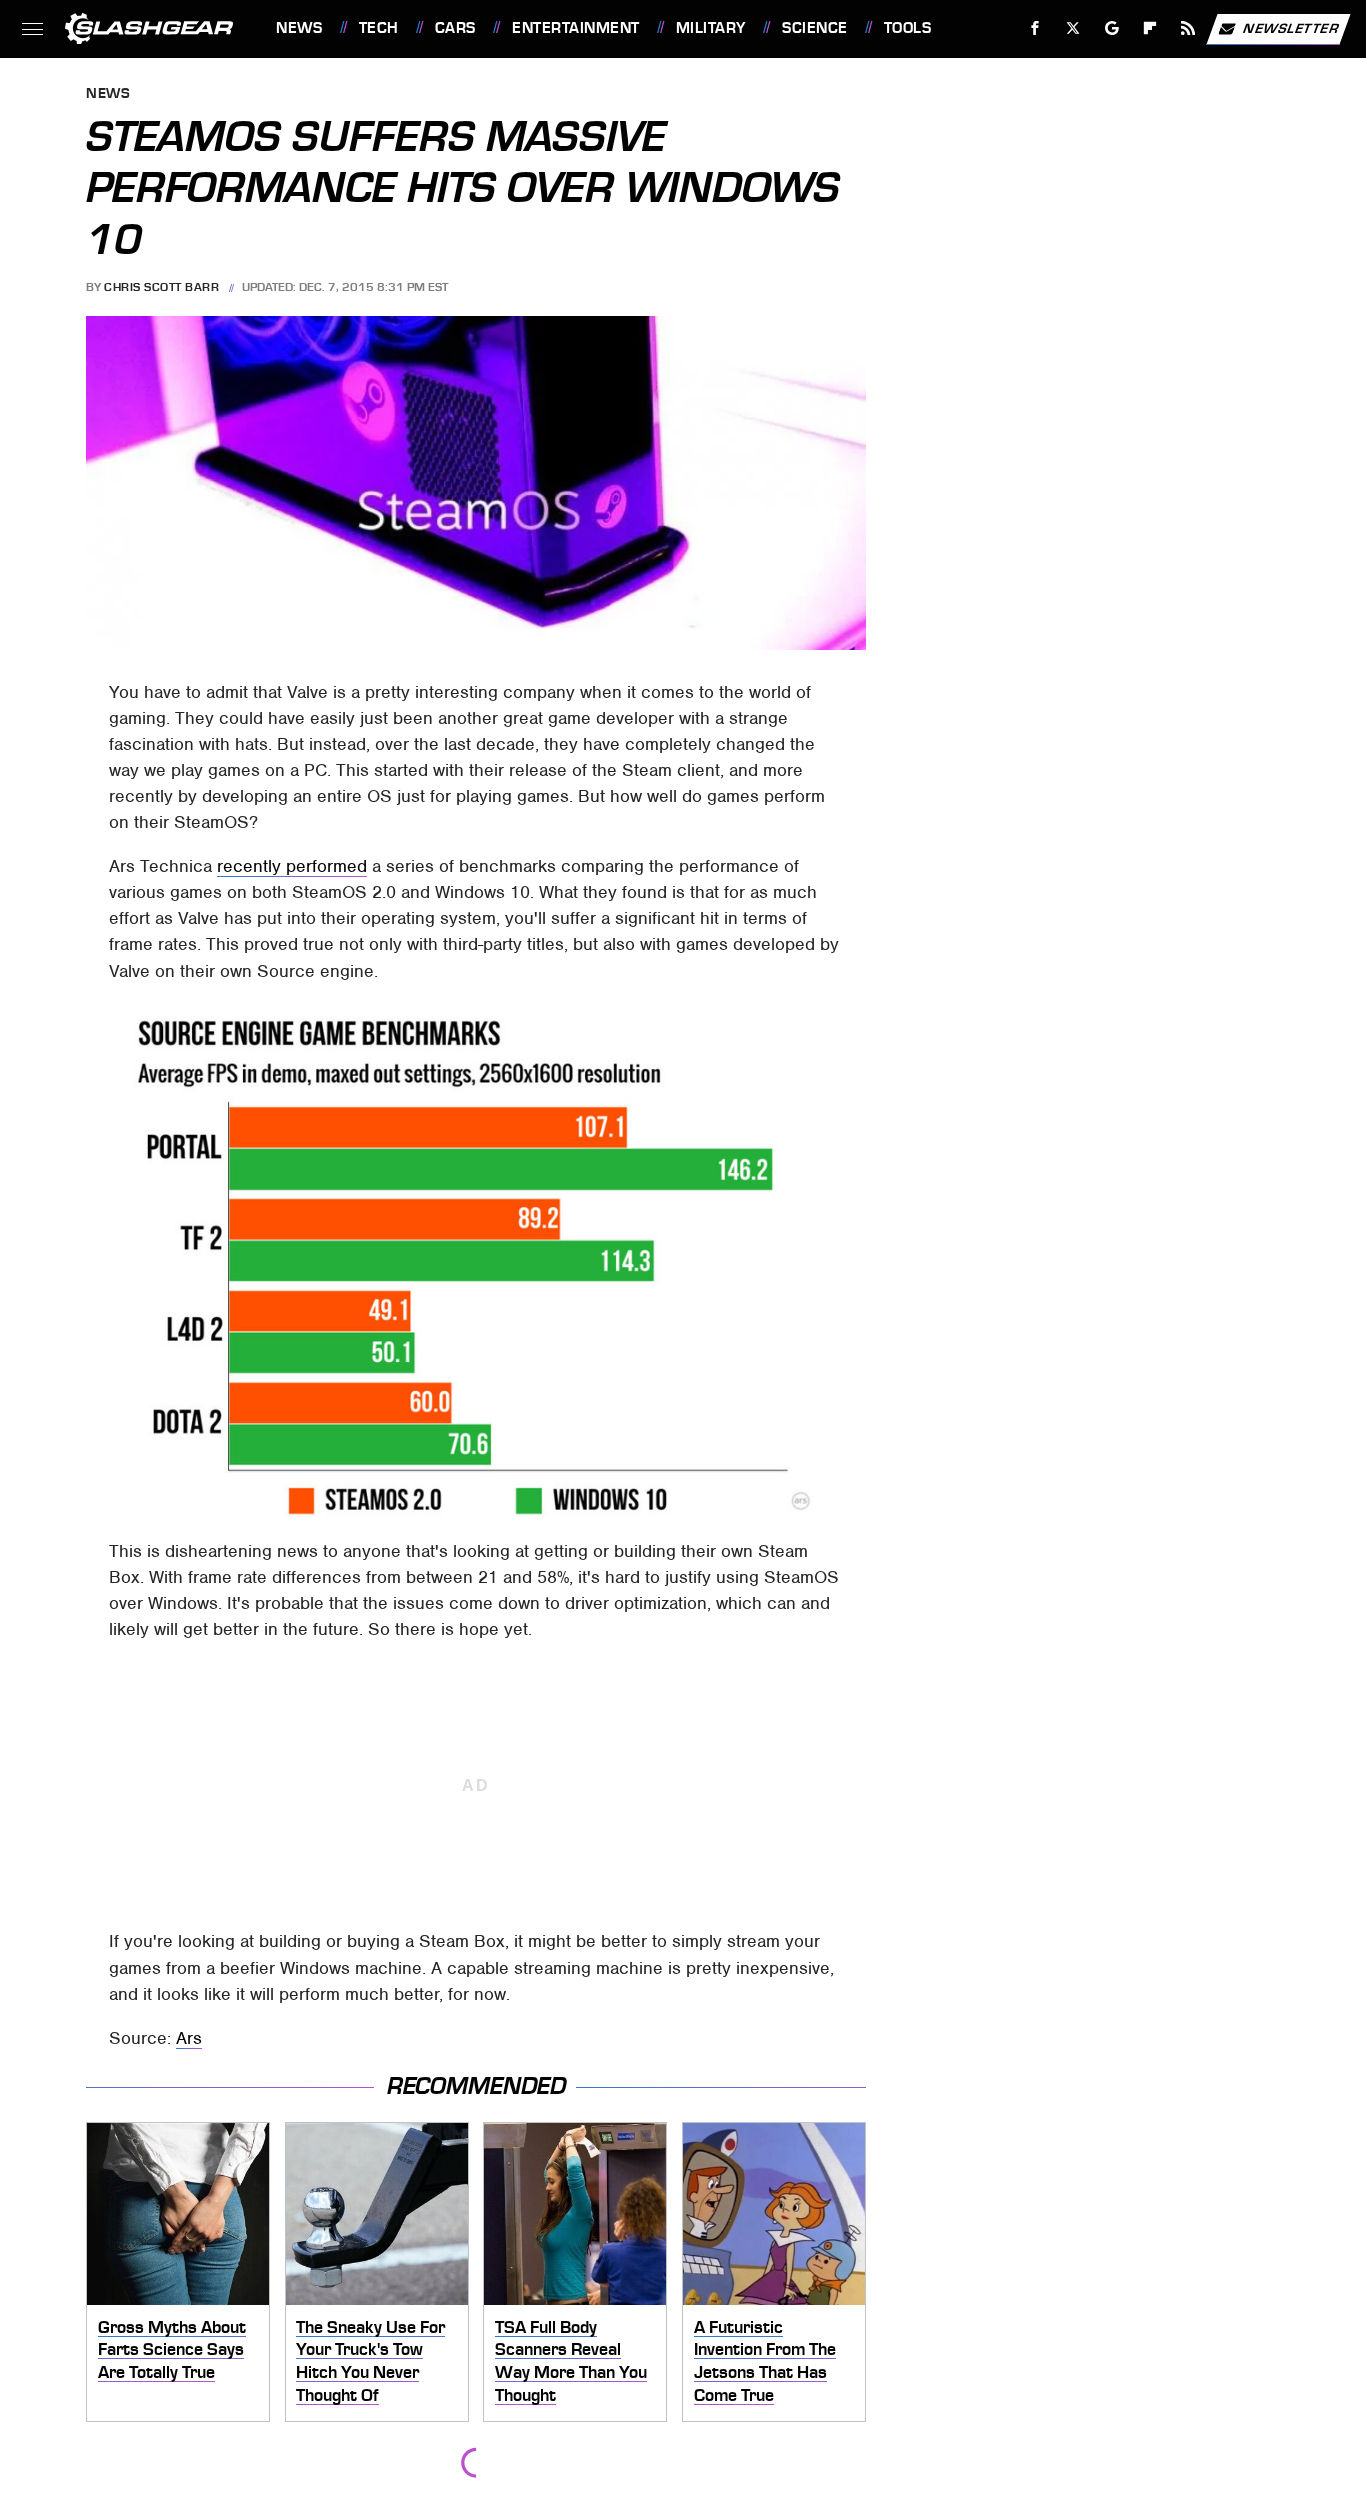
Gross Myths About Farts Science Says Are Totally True (172, 2349)
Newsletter (1291, 27)
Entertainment (575, 28)
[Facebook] (1035, 28)
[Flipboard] (1150, 28)
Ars (189, 2038)
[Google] (1112, 28)
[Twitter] (1073, 28)
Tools (907, 28)
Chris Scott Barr (161, 287)
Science (814, 28)
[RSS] (1188, 28)
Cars (455, 28)
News (299, 28)
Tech (379, 28)
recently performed (292, 866)
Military (711, 28)
